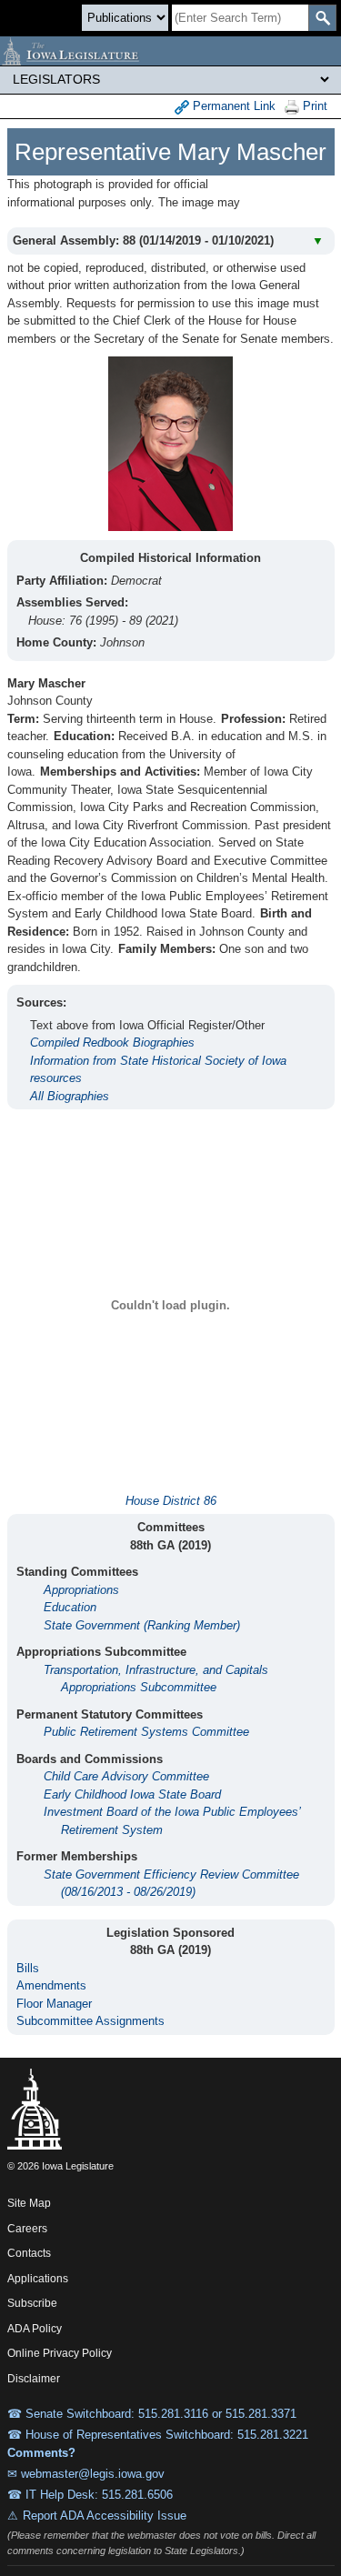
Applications (38, 2279)
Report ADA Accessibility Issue (105, 2516)
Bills (28, 1968)
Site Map (29, 2203)
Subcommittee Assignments (90, 2021)
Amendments (51, 1985)
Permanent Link (232, 106)
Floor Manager (54, 2004)
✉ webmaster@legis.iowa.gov (86, 2474)
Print (313, 106)
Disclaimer (34, 2379)
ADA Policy (35, 2329)
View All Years (290, 199)
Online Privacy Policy (60, 2353)
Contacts (29, 2253)
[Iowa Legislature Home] (170, 51)
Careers (27, 2229)
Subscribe (32, 2303)
